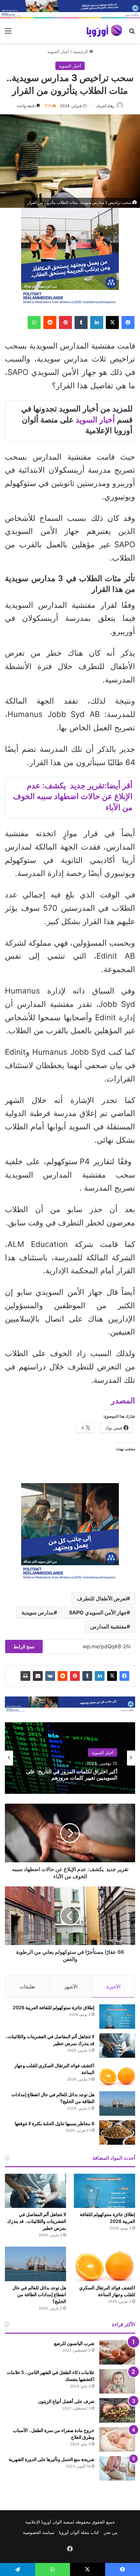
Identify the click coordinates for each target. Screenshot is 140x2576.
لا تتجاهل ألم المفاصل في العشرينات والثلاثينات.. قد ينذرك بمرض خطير (37, 2221)
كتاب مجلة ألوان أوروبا (79, 2532)
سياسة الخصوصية (39, 2532)
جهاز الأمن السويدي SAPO (98, 1612)
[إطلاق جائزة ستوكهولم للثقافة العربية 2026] (117, 2017)
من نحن (111, 2532)
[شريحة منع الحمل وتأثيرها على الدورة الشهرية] (117, 2468)
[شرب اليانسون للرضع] (117, 2352)
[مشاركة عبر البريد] (38, 1676)
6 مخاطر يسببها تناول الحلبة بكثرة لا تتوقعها (55, 2123)
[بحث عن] (132, 33)
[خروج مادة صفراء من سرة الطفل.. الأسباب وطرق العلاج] (117, 2439)
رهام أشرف (105, 106)
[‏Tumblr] (81, 322)
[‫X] (112, 322)
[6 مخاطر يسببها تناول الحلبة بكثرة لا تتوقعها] (117, 2132)
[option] (70, 1758)
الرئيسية (81, 51)
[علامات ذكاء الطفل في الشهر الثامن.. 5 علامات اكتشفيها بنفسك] (117, 2381)
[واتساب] (34, 322)
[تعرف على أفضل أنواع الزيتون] (117, 2410)
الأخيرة (113, 1987)
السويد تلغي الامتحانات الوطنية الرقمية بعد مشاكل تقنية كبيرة (72, 1774)
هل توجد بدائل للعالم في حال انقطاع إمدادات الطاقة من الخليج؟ (39, 2294)
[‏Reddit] (50, 322)
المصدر (123, 1401)
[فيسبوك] (128, 322)
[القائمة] (8, 33)
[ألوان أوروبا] (105, 31)
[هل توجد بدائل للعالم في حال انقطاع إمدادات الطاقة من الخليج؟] (117, 2104)
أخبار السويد (58, 51)
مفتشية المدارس (108, 1626)
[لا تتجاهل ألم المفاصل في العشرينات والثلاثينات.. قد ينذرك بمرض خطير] (117, 2046)
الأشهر (71, 1987)
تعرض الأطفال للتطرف (102, 1598)
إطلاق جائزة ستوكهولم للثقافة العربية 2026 (54, 2007)
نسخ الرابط (24, 1646)
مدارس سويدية (38, 1612)
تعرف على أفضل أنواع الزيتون (66, 2401)
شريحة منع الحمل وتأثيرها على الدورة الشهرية (52, 2459)
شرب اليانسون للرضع (74, 2343)
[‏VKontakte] (50, 1676)
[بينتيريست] (65, 322)
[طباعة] (25, 1676)
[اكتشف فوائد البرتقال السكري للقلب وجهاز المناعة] (117, 2075)
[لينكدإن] (97, 322)
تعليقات (27, 1987)
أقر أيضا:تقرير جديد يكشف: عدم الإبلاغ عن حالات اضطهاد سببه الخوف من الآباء (73, 796)
